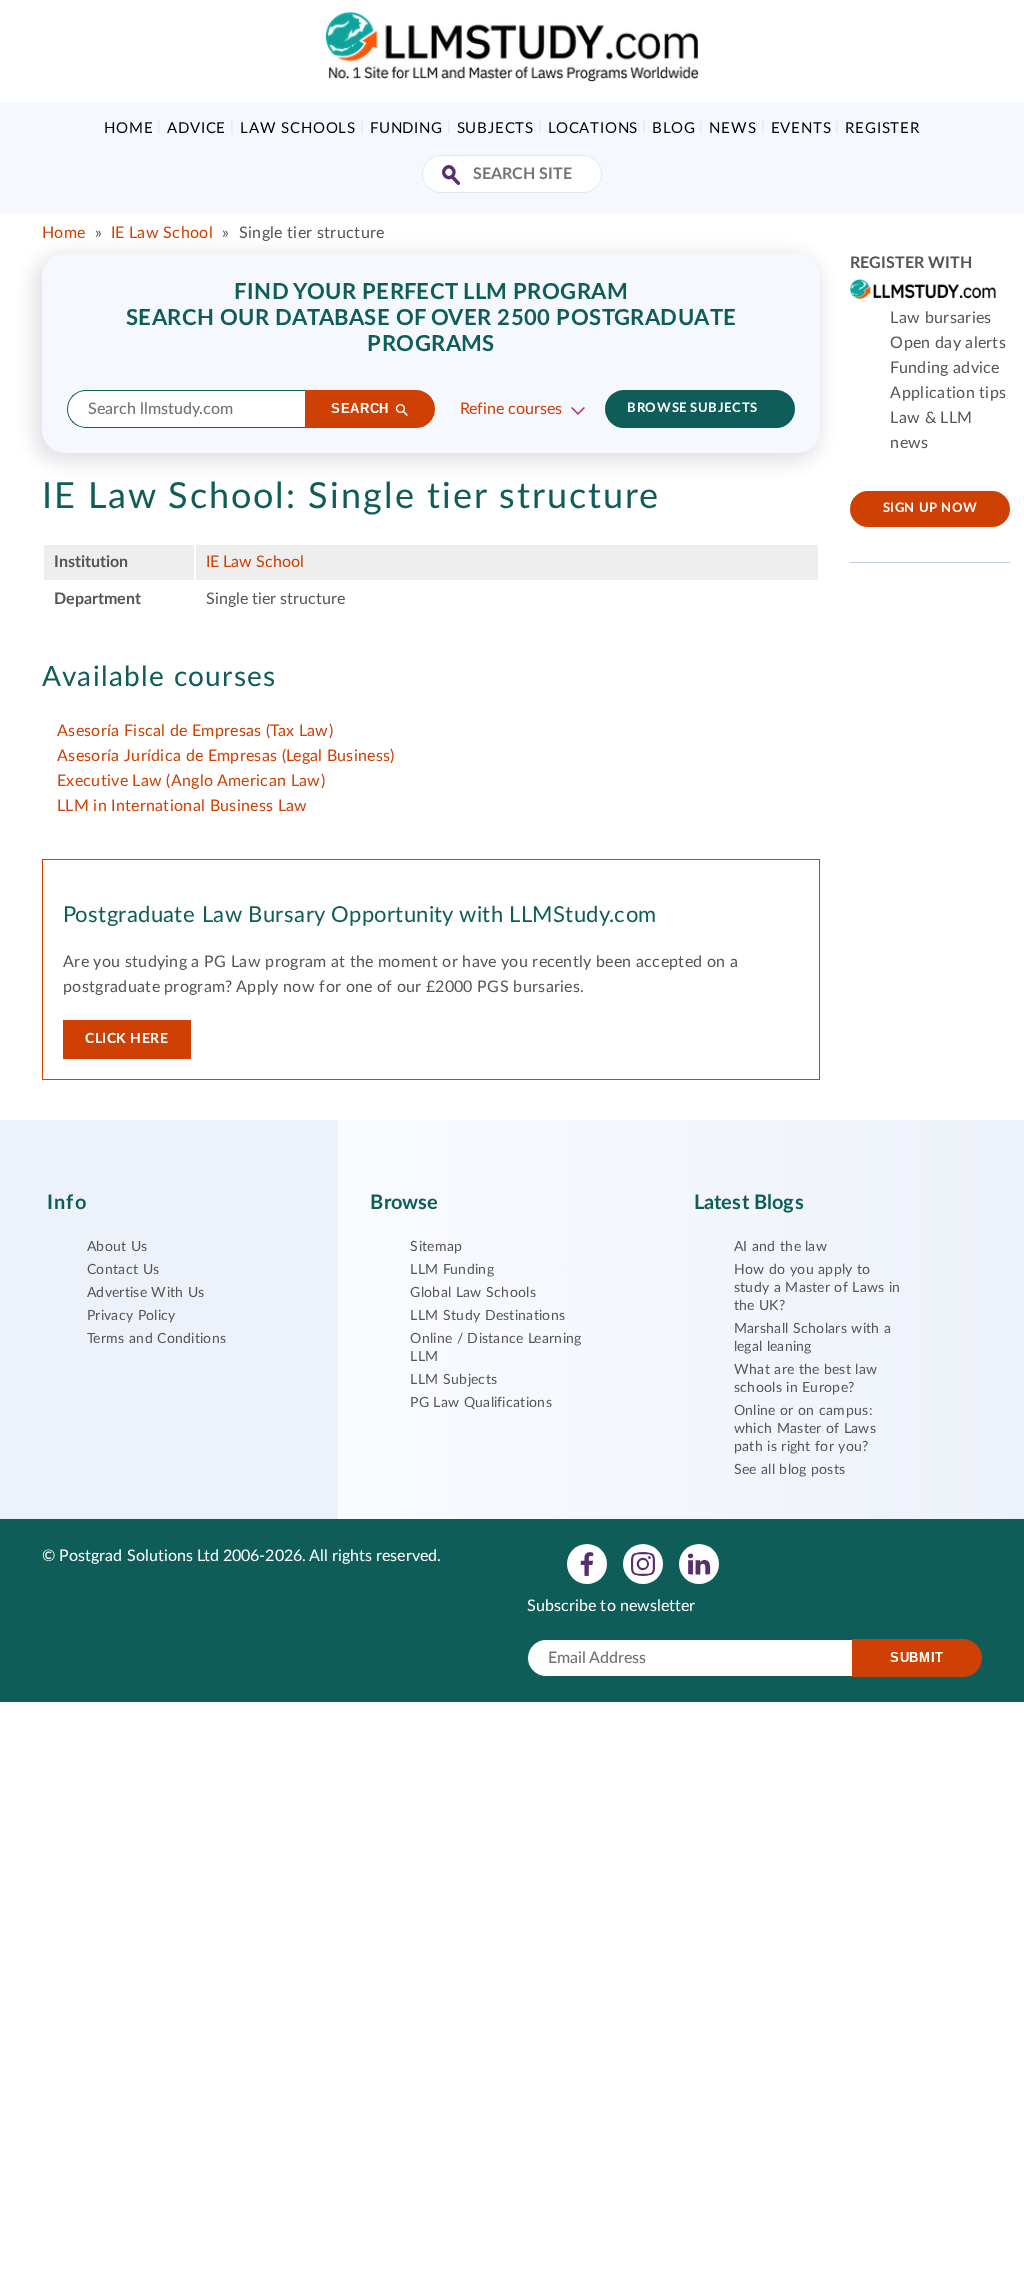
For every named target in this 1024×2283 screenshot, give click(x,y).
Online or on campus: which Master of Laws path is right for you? (805, 1429)
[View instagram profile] (643, 1563)
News (732, 128)
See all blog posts (790, 1470)
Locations (593, 128)
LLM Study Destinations (487, 1316)
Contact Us (123, 1270)
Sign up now (930, 508)
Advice (196, 128)
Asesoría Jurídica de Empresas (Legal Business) (226, 756)
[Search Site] (453, 176)
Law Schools (298, 128)
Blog (673, 128)
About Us (117, 1247)
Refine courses (511, 409)
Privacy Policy (131, 1316)
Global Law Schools (473, 1293)
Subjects (495, 128)
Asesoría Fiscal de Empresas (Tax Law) (195, 731)
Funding (406, 128)
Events (801, 128)
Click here (127, 1039)
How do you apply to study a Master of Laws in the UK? (817, 1288)
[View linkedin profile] (699, 1563)
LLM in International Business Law (182, 806)
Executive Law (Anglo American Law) (191, 781)
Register (882, 128)
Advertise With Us (145, 1293)
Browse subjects (692, 408)
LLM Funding (452, 1270)
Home (128, 128)
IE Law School (162, 233)
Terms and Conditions (156, 1339)
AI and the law (780, 1247)
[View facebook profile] (587, 1563)
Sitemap (436, 1247)
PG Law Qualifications (481, 1403)
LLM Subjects (453, 1380)
